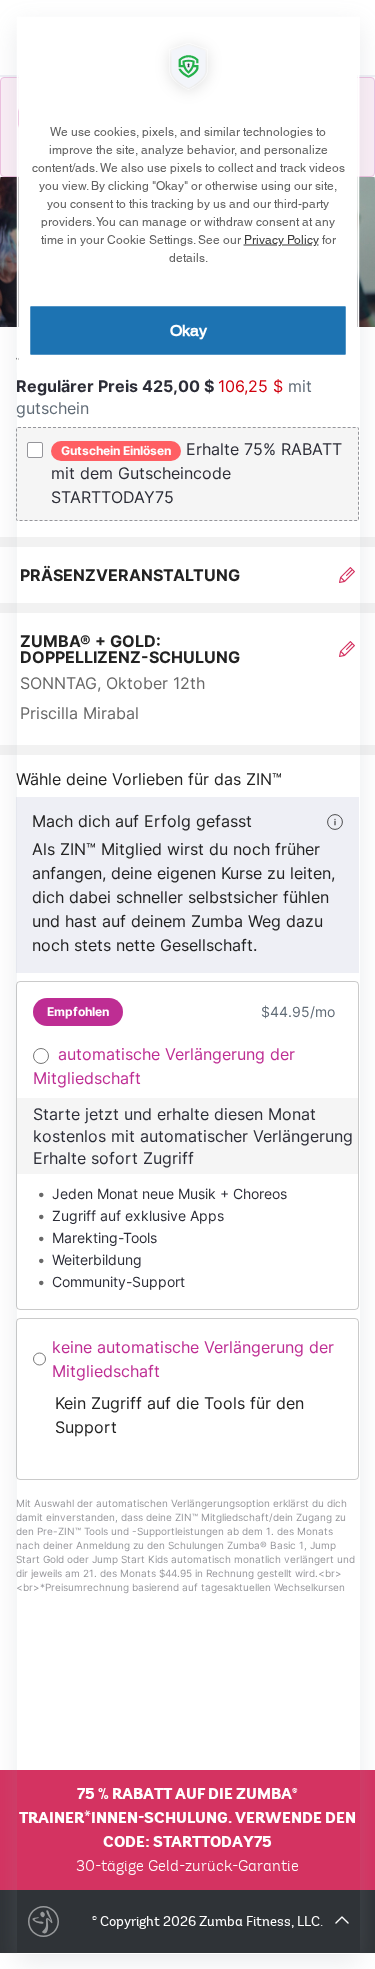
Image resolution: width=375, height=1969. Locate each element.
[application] (187, 984)
